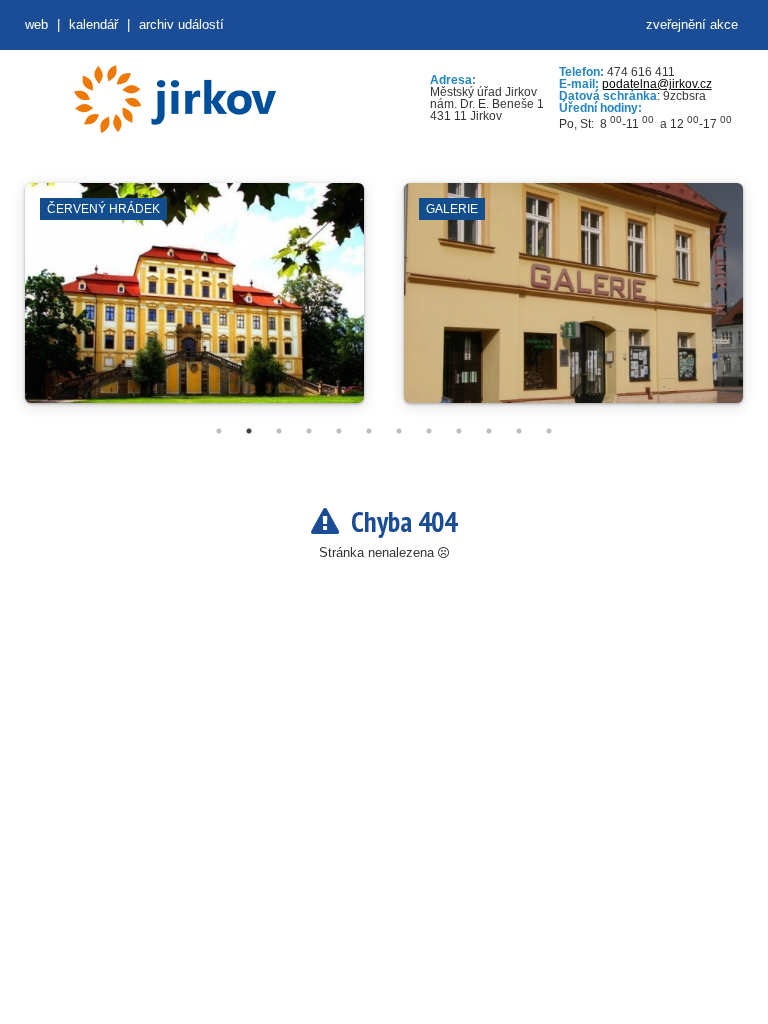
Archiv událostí (181, 24)
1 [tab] (219, 431)
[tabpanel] (194, 303)
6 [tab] (369, 431)
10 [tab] (489, 431)
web (36, 24)
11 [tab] (519, 431)
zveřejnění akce (692, 24)
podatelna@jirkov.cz (657, 84)
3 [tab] (279, 431)
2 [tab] (249, 431)
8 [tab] (429, 431)
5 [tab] (339, 431)
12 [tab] (549, 431)
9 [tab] (459, 431)
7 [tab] (399, 431)
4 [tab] (309, 431)
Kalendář (93, 24)
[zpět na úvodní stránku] (175, 99)
